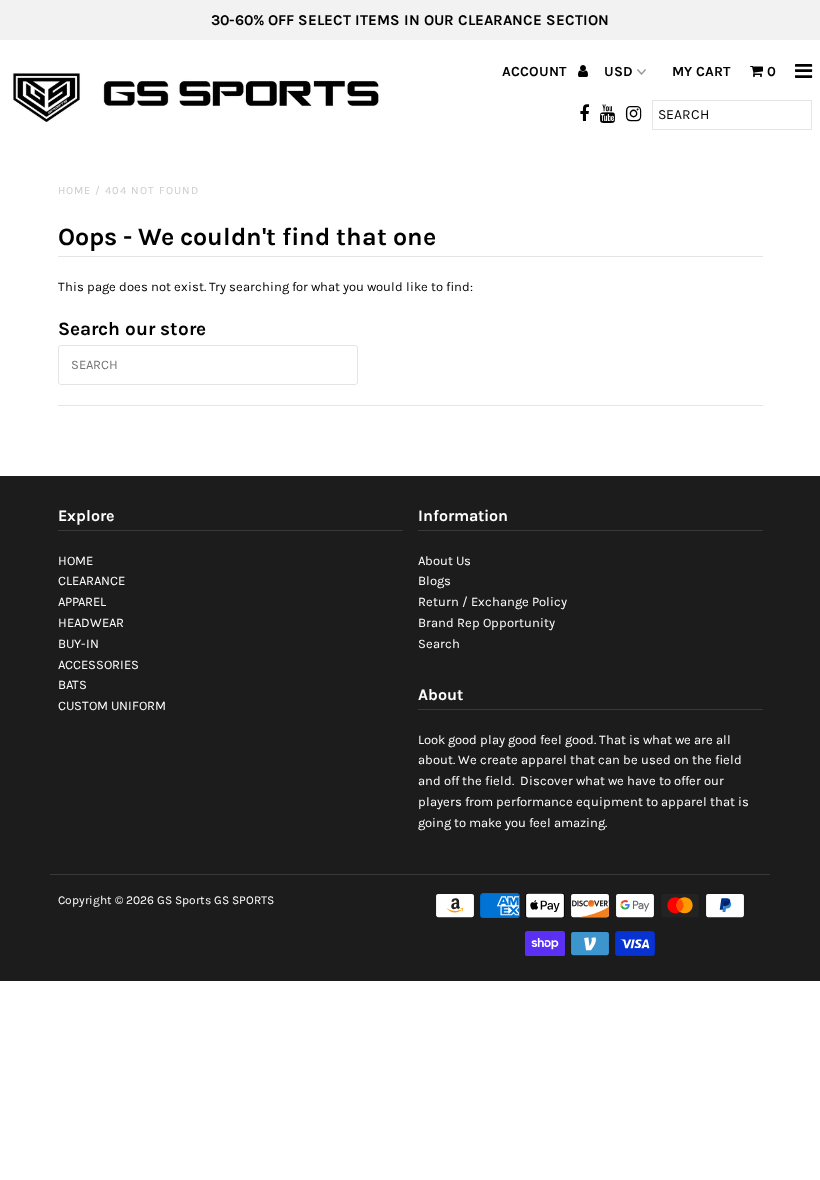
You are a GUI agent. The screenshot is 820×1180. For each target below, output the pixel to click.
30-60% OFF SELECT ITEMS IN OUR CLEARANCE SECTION (410, 20)
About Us (444, 560)
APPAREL (82, 601)
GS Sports (184, 900)
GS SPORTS (244, 900)
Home (74, 190)
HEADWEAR (91, 622)
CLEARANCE (91, 580)
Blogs (434, 580)
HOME (75, 560)
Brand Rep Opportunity (486, 622)
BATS (72, 684)
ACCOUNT (536, 71)
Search (439, 643)
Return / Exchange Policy (492, 601)
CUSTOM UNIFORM (112, 705)
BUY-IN (78, 643)
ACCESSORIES (98, 664)
